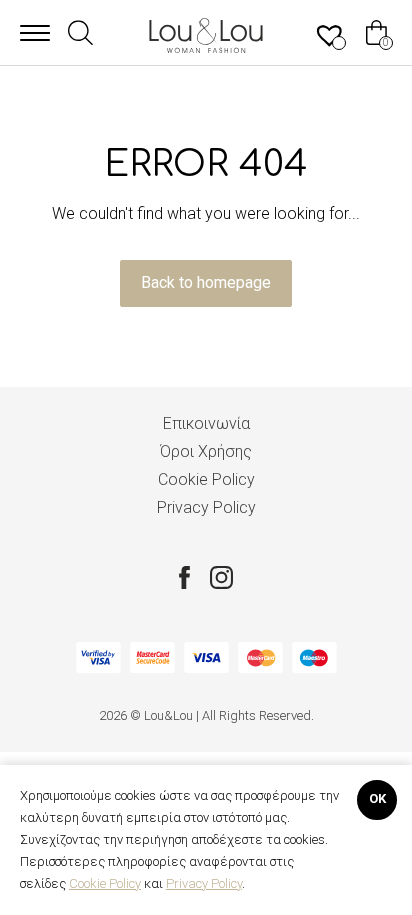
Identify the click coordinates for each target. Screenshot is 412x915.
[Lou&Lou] (206, 35)
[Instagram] (221, 577)
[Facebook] (184, 577)
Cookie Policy (206, 479)
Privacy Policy (206, 507)
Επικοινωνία (206, 423)
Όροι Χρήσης (206, 451)
